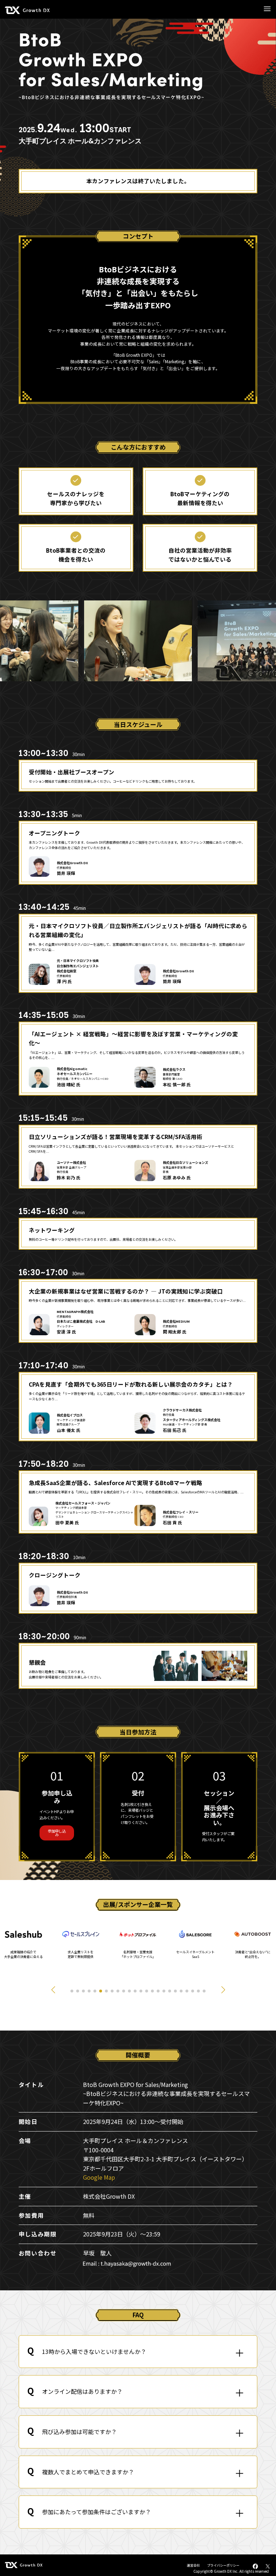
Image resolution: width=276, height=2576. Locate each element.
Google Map (99, 2177)
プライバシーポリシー (223, 2565)
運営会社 (193, 2565)
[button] (53, 1990)
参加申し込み (57, 1833)
